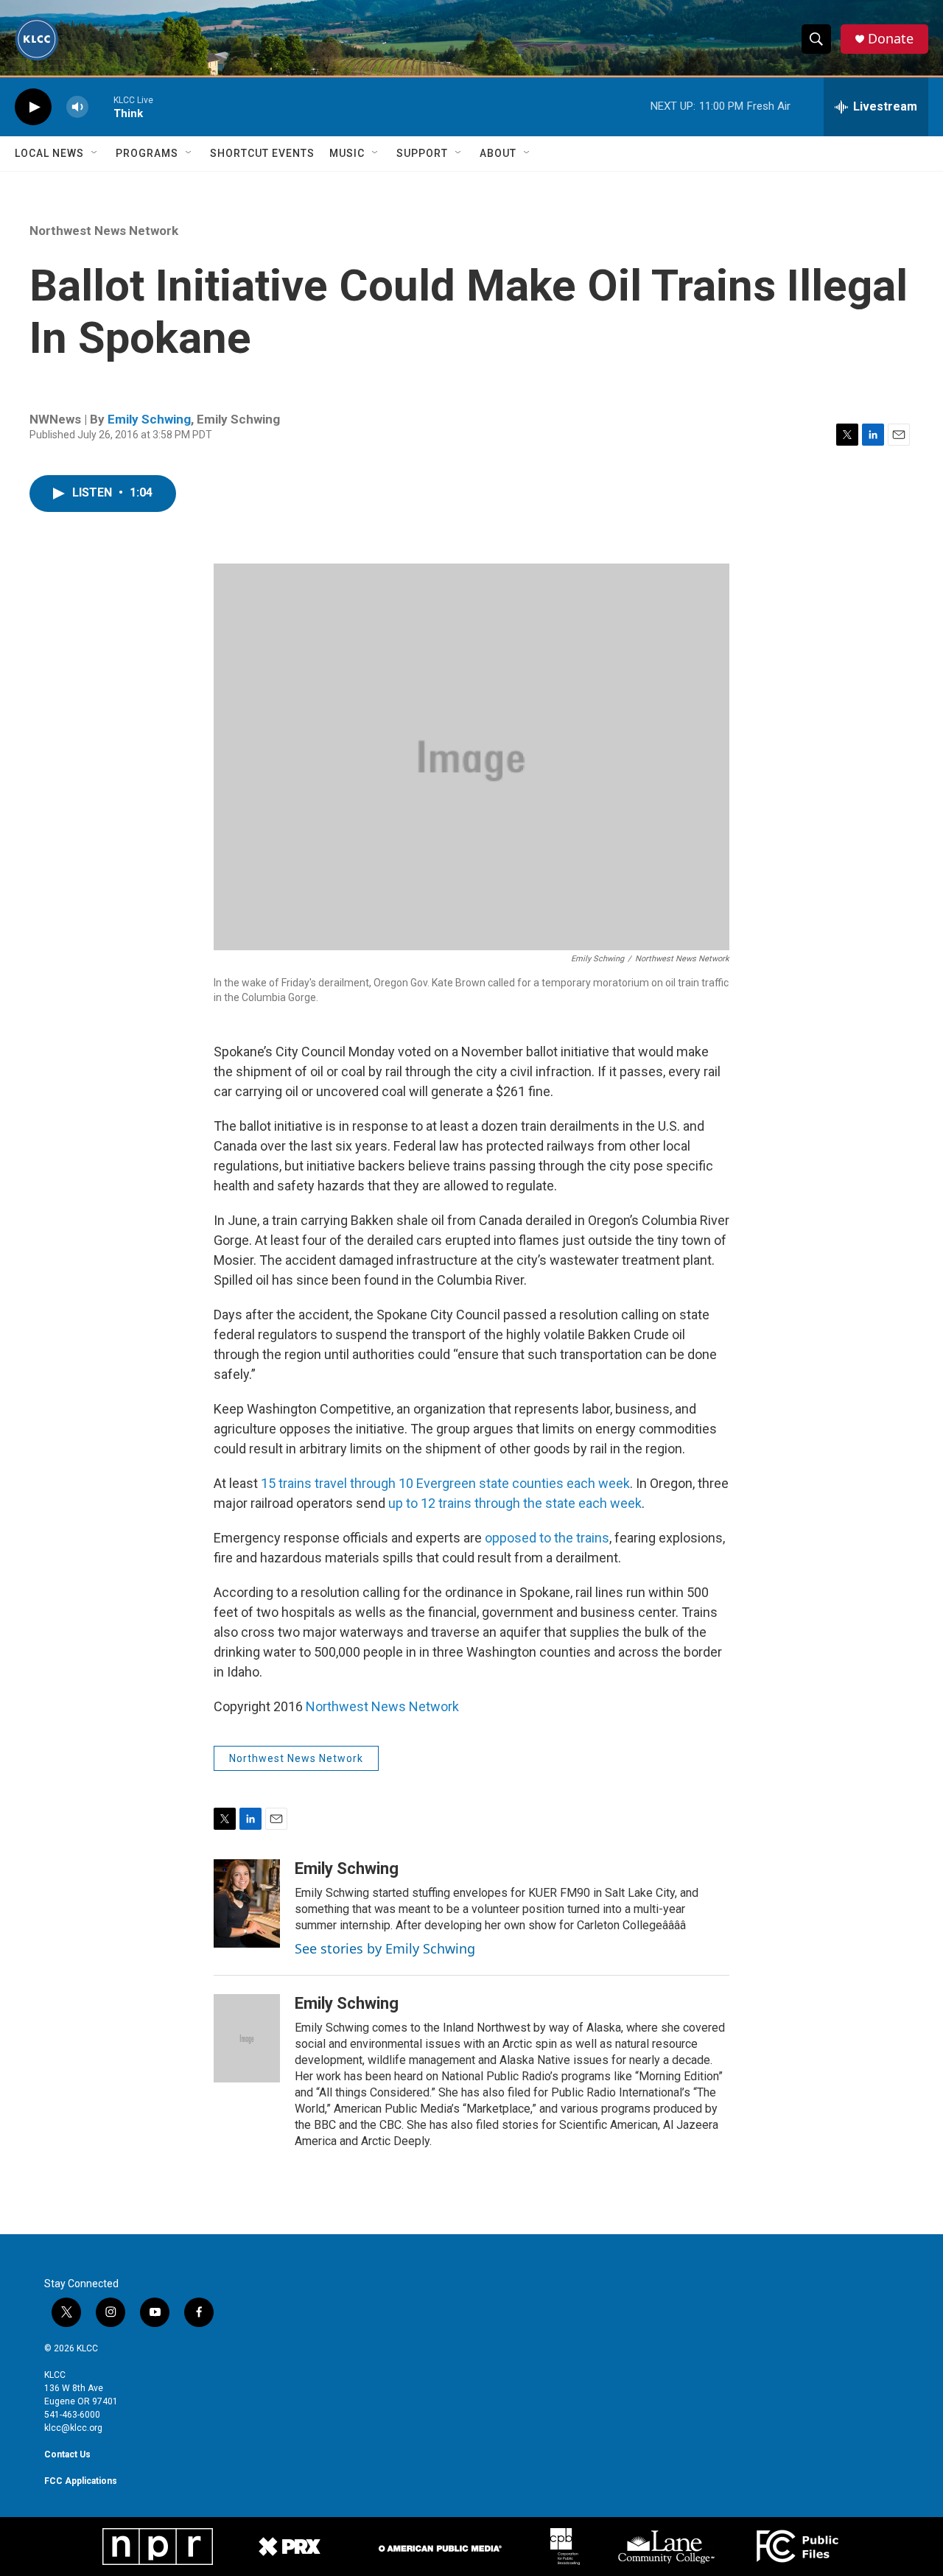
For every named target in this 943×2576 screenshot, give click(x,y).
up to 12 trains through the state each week (515, 1503)
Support (422, 153)
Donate (891, 39)
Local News (49, 153)
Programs (147, 153)
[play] (33, 107)
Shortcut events (262, 153)
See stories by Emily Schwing (385, 1948)
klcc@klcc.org (73, 2428)
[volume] (77, 107)
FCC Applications (81, 2481)
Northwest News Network (104, 231)
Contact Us (67, 2454)
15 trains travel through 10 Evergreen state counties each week (445, 1483)
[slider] (101, 106)
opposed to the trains (547, 1538)
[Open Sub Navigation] (95, 153)
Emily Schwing (149, 419)
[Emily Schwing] (247, 1903)
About (498, 153)
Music (347, 153)
